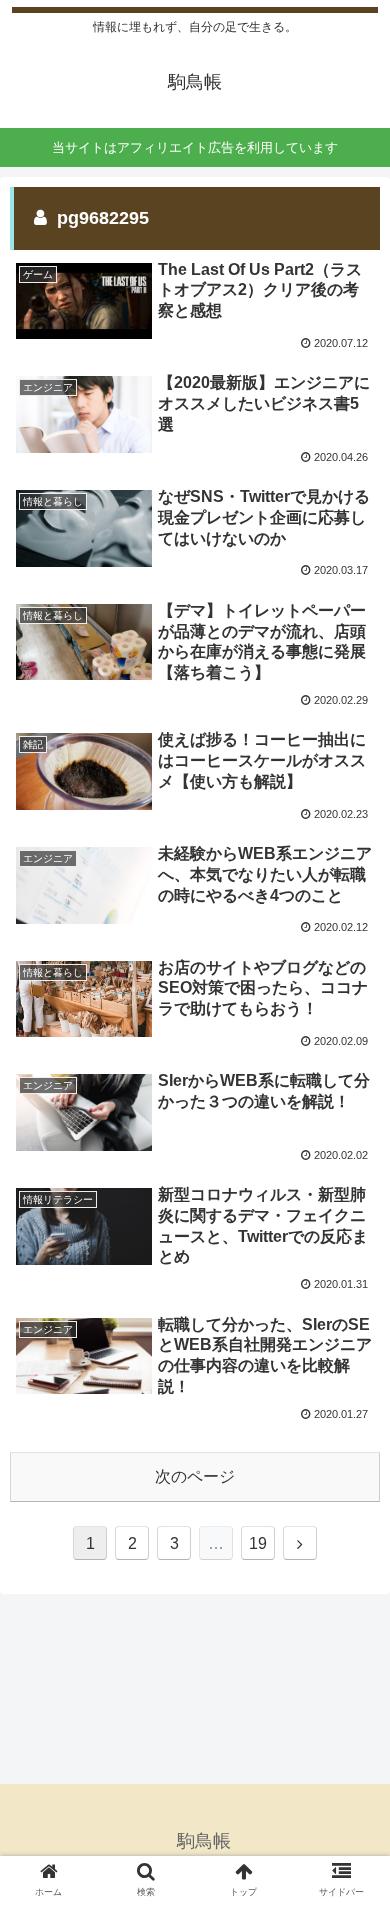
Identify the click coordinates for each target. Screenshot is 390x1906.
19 (258, 1543)
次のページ (195, 1476)
